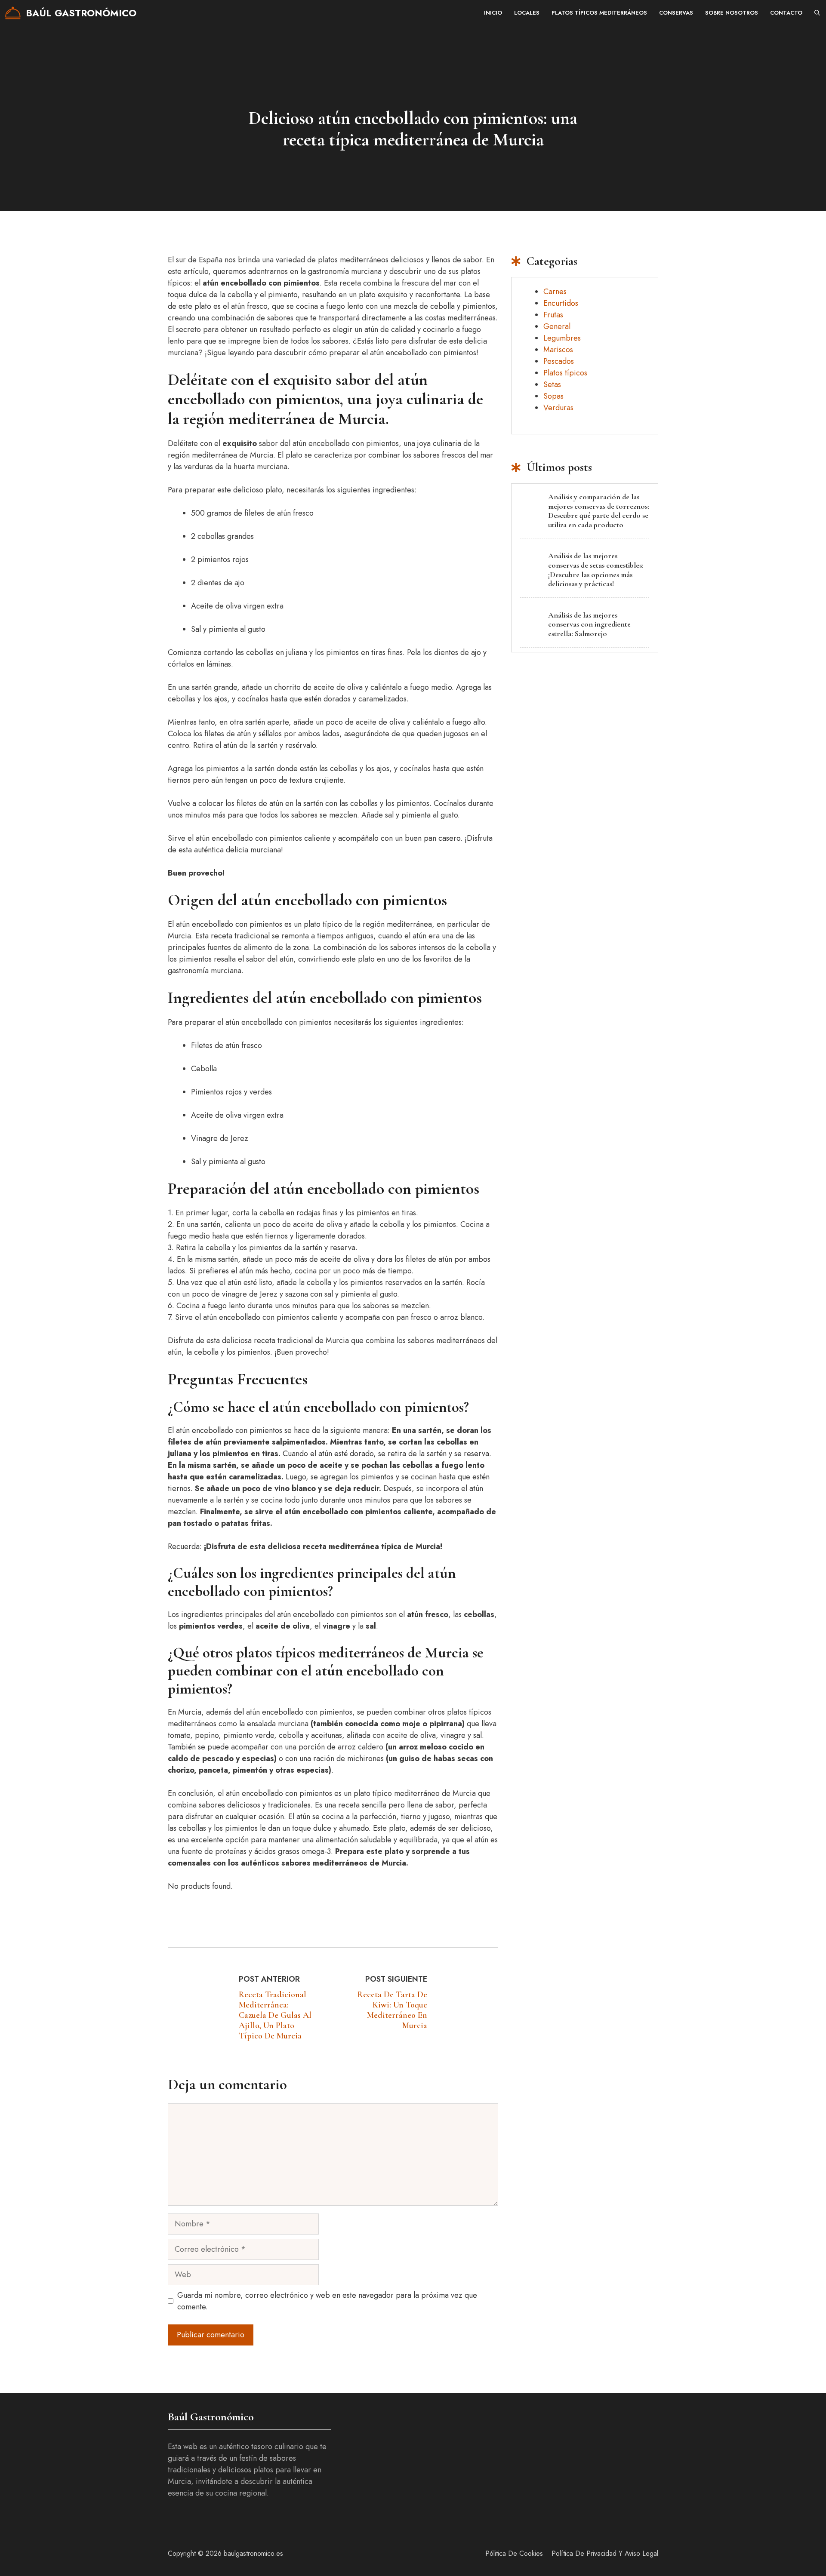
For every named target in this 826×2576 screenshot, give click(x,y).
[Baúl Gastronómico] (13, 13)
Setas (552, 384)
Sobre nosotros (732, 13)
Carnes (555, 292)
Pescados (559, 361)
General (557, 326)
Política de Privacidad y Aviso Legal (605, 2553)
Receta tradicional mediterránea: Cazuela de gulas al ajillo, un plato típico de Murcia (275, 2015)
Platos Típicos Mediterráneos (599, 13)
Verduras (558, 408)
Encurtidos (561, 303)
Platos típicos (565, 373)
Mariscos (558, 350)
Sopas (553, 396)
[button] (817, 13)
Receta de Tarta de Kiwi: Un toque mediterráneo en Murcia (392, 2010)
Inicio (493, 13)
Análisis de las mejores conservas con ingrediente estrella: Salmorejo (589, 624)
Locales (527, 13)
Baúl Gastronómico (81, 13)
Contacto (786, 13)
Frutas (553, 315)
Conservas (676, 13)
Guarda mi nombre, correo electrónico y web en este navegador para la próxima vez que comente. (327, 2301)
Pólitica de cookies (514, 2553)
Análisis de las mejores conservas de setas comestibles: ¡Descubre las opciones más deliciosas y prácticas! (596, 570)
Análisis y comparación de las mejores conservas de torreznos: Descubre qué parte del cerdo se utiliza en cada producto (599, 511)
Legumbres (562, 338)
